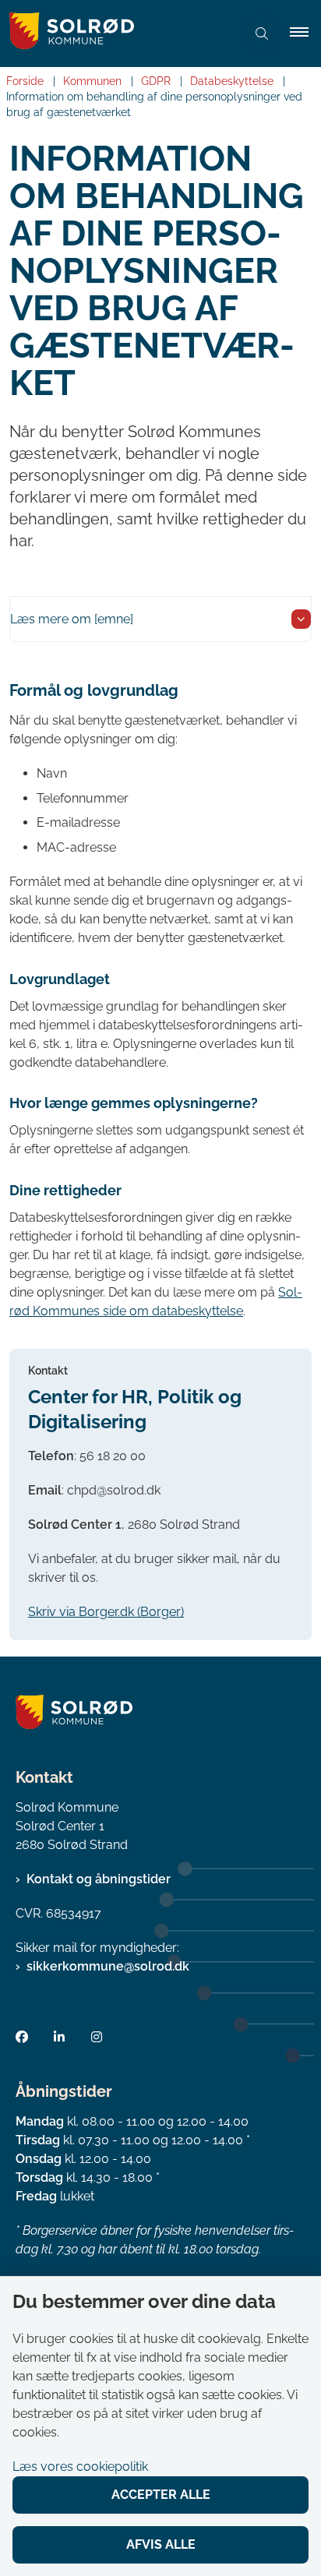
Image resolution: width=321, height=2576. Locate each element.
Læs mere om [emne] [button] (72, 619)
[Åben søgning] (262, 34)
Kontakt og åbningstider (99, 1879)
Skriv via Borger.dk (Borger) (106, 1612)
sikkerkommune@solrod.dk (108, 1966)
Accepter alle (161, 2495)
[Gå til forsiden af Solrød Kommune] (117, 34)
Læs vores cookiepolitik (80, 2467)
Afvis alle (161, 2544)
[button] (305, 34)
